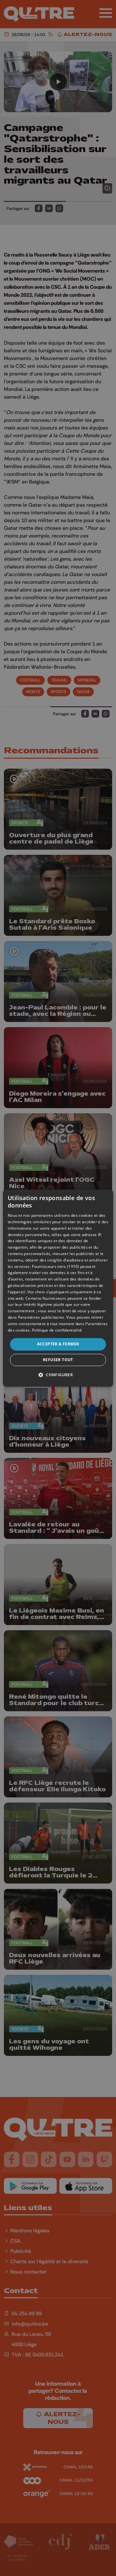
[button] (58, 1375)
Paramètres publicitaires (41, 1317)
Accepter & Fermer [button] (58, 1344)
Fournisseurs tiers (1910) (56, 1266)
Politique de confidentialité (57, 1330)
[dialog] (58, 1288)
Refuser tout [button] (58, 1360)
